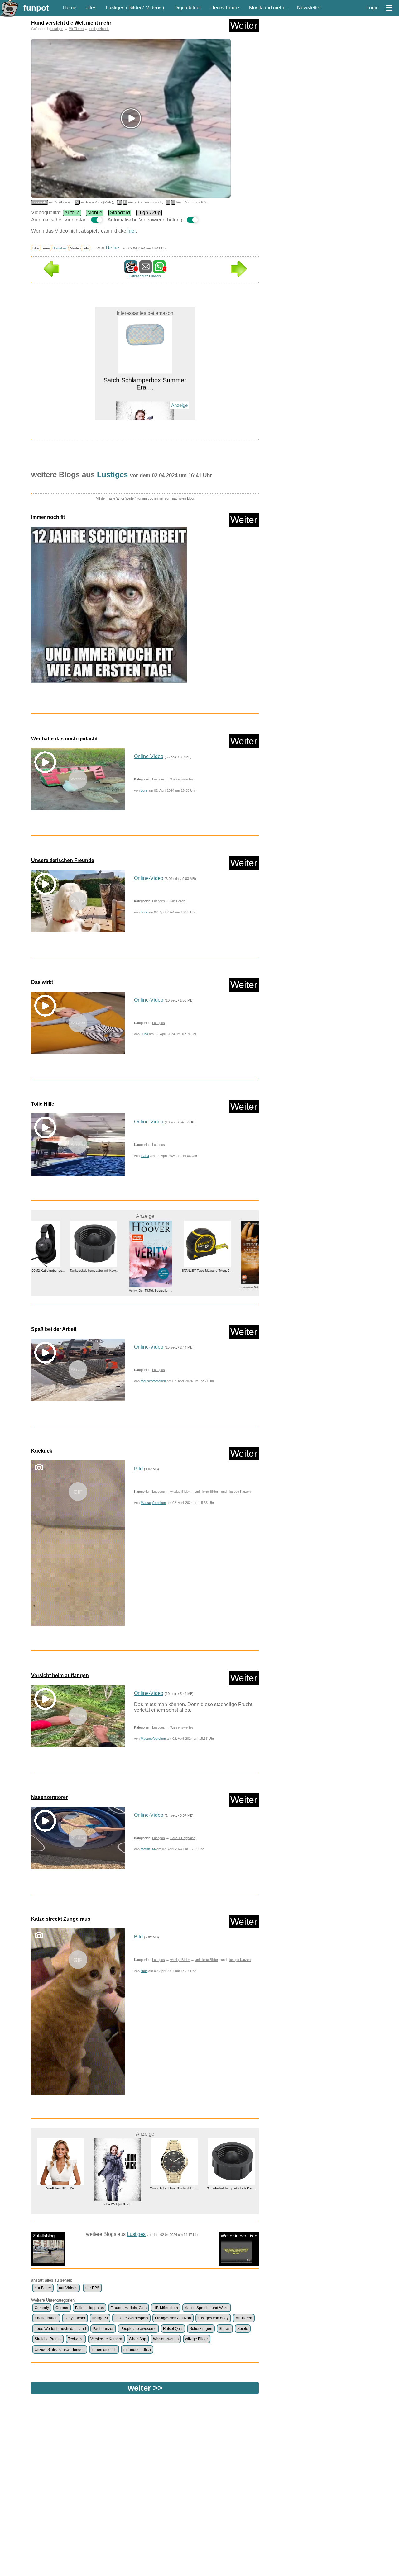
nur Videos (68, 2288)
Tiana (145, 1156)
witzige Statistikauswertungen (60, 2350)
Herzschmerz (225, 8)
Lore (144, 790)
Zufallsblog (44, 2236)
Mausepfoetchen (153, 1381)
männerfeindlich (137, 2350)
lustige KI (100, 2318)
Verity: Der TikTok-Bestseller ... (104, 1290)
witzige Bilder (180, 1492)
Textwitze (76, 2339)
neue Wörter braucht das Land (60, 2329)
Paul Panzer (103, 2329)
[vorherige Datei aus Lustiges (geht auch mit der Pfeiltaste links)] (51, 275)
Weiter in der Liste (239, 2236)
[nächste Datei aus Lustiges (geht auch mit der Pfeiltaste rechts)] (239, 275)
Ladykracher (75, 2318)
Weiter (244, 25)
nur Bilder (43, 2288)
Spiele (243, 2329)
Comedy (42, 2308)
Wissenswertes (182, 779)
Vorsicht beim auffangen (60, 1675)
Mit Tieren (76, 29)
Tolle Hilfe (43, 1104)
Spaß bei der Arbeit (54, 1329)
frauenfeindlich (104, 2350)
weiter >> (145, 2388)
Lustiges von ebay (213, 2318)
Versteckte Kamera (106, 2339)
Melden (75, 248)
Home (70, 8)
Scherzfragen (201, 2329)
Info (86, 248)
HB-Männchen (166, 2308)
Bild (138, 1469)
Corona (62, 2308)
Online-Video (149, 756)
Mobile (95, 213)
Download (60, 248)
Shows (225, 2329)
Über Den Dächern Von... (231, 2188)
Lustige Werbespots (131, 2318)
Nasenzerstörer (49, 1797)
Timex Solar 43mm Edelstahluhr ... (118, 2188)
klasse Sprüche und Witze (207, 2308)
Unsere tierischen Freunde (63, 860)
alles (91, 8)
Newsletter (309, 8)
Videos (154, 8)
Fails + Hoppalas (183, 1838)
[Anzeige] (145, 393)
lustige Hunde (99, 29)
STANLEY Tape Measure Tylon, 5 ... (161, 1271)
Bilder (135, 8)
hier (132, 231)
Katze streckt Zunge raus (61, 1919)
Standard (120, 213)
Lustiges (115, 8)
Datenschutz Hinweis (145, 276)
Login (373, 8)
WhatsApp (137, 2339)
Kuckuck (42, 1451)
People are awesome (138, 2329)
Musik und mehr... (268, 8)
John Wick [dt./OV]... (145, 404)
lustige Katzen (240, 1492)
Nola (144, 1971)
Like (36, 248)
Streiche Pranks (48, 2339)
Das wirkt (42, 982)
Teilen (46, 248)
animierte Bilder (207, 1492)
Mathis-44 (148, 1849)
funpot (36, 8)
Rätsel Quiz (173, 2329)
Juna (144, 1034)
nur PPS (92, 2288)
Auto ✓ (72, 213)
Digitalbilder (188, 8)
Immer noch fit (48, 517)
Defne (112, 248)
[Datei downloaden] (145, 608)
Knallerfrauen (46, 2318)
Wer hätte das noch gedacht (64, 739)
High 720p (149, 213)
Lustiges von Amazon (173, 2318)
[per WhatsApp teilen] (159, 270)
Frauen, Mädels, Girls (128, 2308)
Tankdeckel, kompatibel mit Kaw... (47, 1271)
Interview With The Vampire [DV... (217, 1287)
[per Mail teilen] (146, 270)
